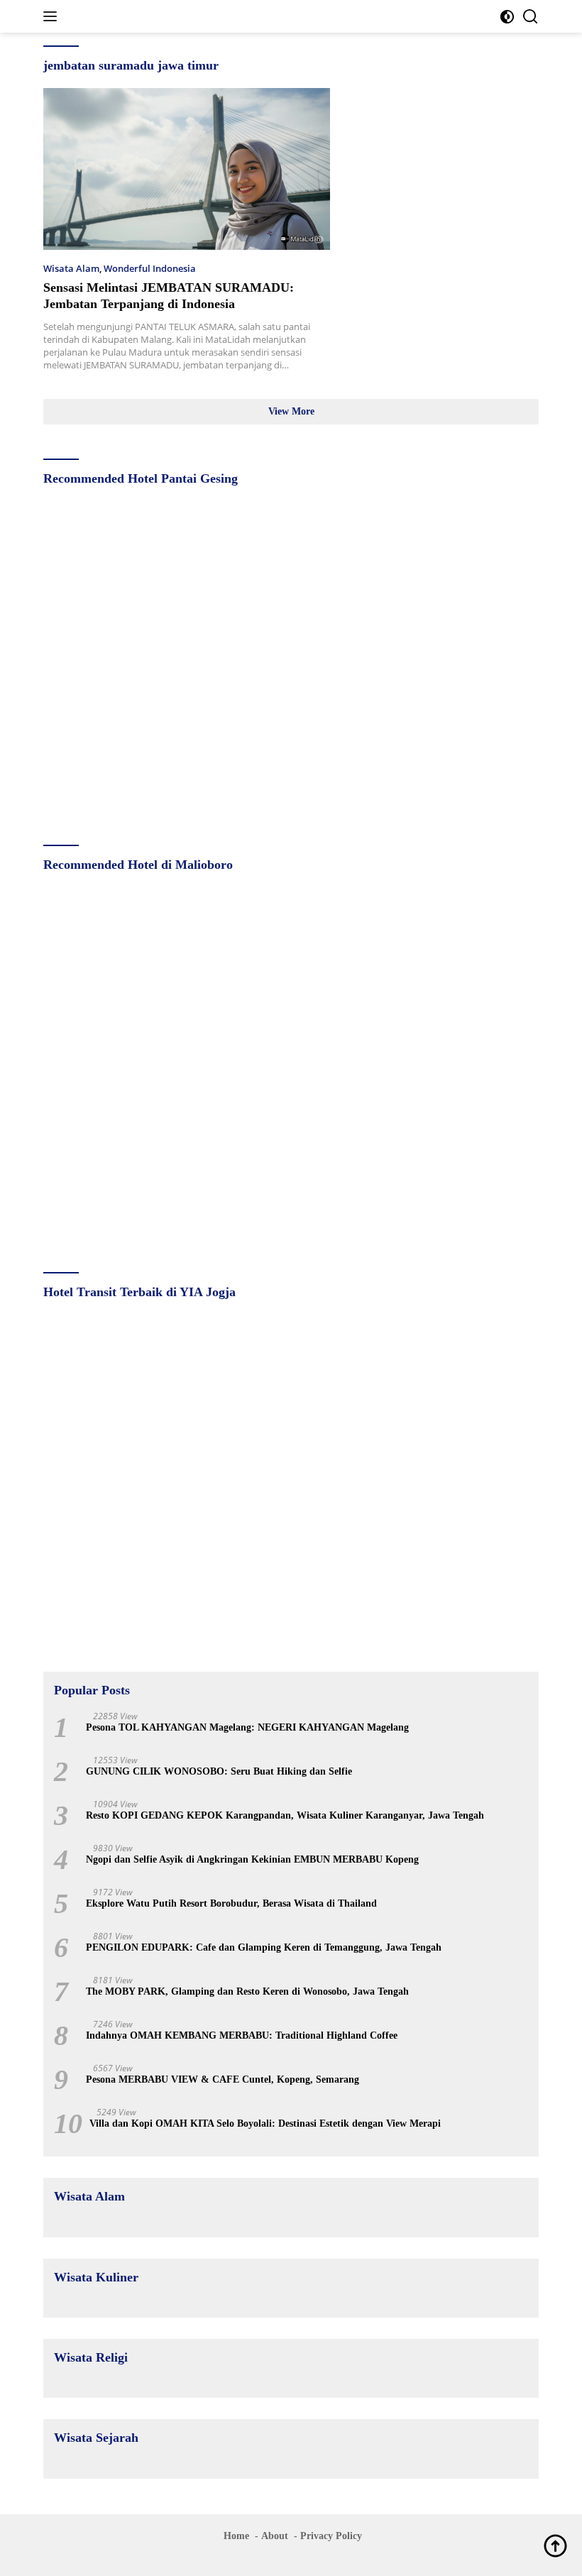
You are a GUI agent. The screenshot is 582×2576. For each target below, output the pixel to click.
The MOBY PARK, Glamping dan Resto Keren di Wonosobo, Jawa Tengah (247, 1991)
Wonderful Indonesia (150, 268)
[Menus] (53, 16)
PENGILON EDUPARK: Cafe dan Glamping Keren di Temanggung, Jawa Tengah (264, 1947)
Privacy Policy (331, 2536)
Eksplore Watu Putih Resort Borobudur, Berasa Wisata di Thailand (231, 1903)
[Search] (531, 17)
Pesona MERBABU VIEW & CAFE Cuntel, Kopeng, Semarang (223, 2079)
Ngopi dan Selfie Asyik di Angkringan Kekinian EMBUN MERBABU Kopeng (252, 1859)
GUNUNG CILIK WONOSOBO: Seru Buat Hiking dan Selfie (219, 1771)
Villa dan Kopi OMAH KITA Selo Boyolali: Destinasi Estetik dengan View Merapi (265, 2123)
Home (236, 2536)
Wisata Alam (71, 268)
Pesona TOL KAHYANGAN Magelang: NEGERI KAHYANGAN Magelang (247, 1727)
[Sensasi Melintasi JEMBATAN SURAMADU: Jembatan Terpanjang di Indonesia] (187, 169)
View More (291, 411)
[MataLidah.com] (139, 17)
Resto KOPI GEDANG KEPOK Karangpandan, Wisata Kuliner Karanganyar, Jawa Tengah (285, 1815)
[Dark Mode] (507, 17)
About (275, 2536)
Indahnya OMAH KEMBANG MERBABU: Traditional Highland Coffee (242, 2035)
